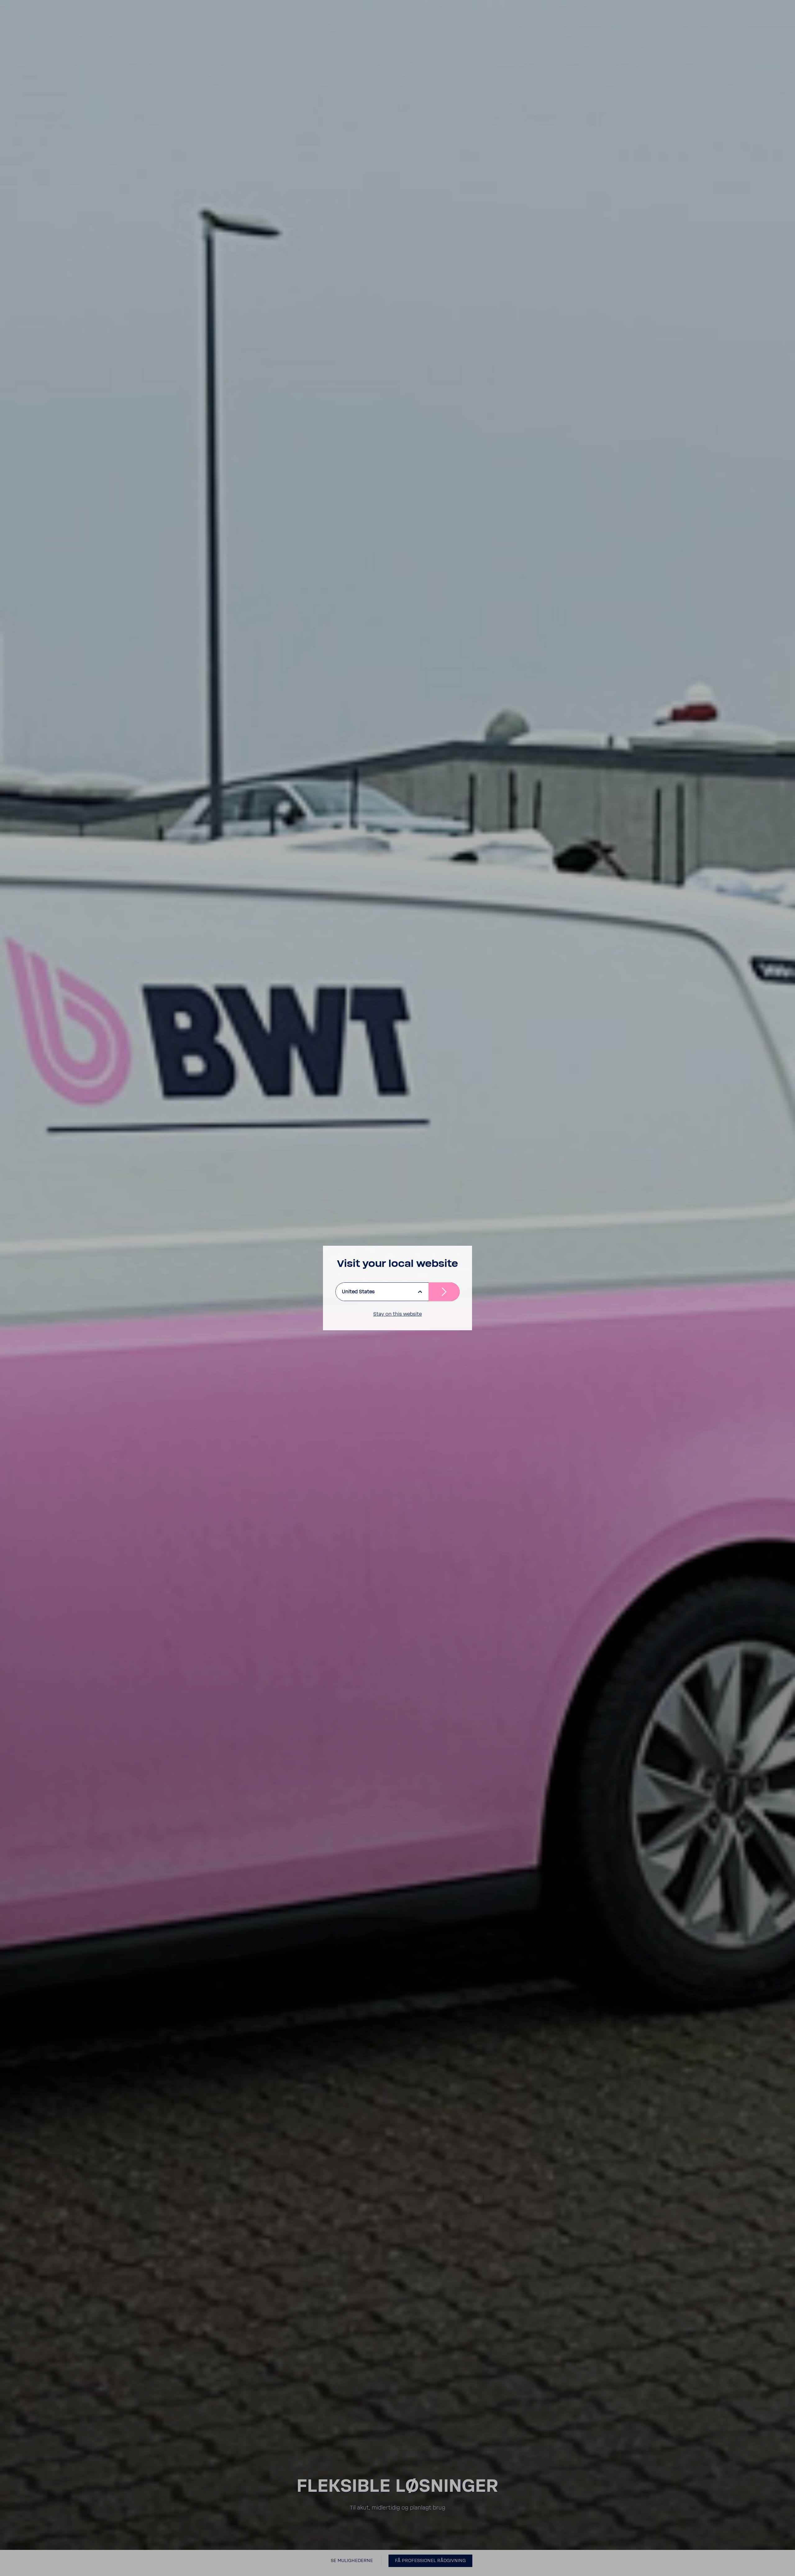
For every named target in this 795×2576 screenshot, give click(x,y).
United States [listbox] (358, 1292)
